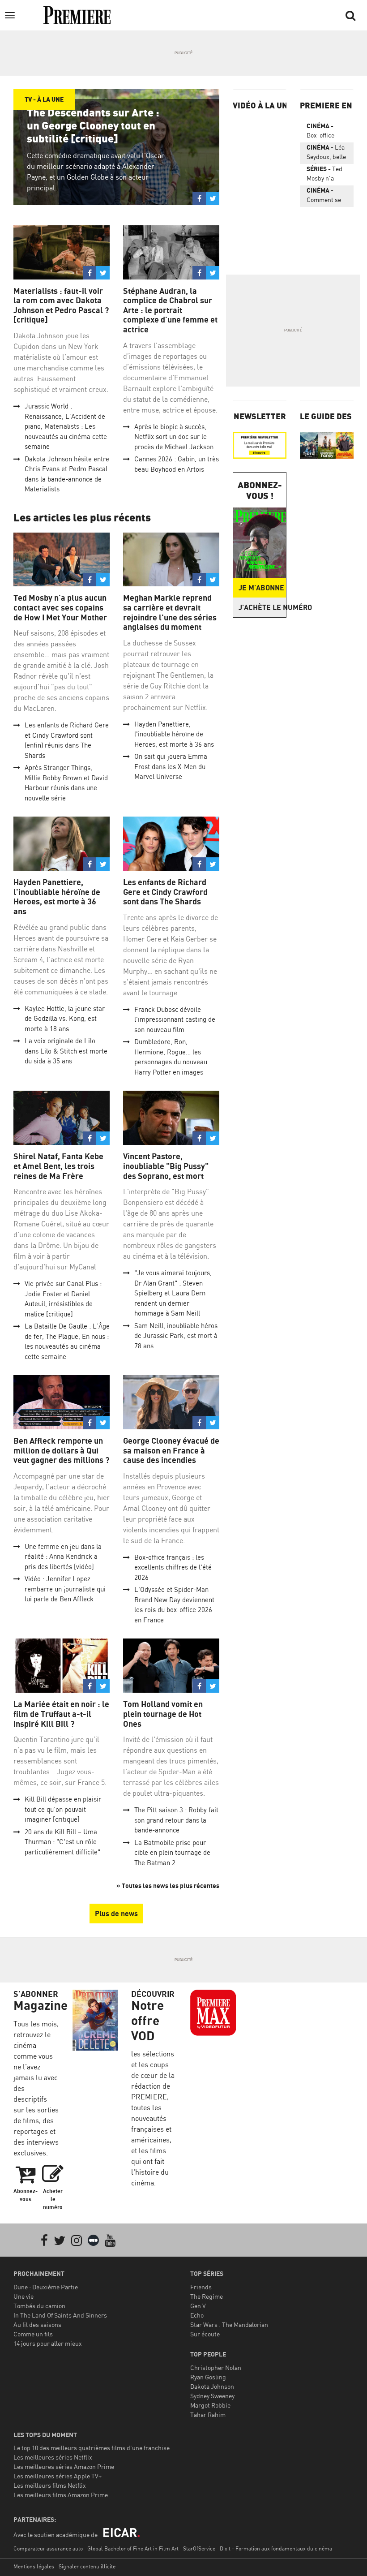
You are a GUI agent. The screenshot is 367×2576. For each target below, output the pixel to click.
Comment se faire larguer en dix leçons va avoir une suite (324, 197)
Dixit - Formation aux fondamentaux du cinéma (276, 2548)
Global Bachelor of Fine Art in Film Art (133, 2548)
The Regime (207, 2296)
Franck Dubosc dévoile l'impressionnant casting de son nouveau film (175, 1019)
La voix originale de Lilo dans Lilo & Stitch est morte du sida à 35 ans (66, 1051)
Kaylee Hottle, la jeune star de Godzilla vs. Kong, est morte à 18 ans (65, 1019)
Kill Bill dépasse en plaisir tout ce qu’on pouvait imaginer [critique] (63, 1809)
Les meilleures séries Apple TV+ (58, 2476)
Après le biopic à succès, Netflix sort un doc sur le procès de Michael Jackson (174, 437)
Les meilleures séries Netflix (53, 2457)
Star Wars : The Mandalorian (229, 2324)
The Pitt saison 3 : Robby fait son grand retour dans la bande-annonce (176, 1820)
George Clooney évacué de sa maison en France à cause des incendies (171, 1450)
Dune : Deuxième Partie (46, 2287)
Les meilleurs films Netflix (50, 2485)
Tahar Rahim (208, 2415)
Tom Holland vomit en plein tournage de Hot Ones (163, 1714)
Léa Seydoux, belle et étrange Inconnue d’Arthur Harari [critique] (326, 154)
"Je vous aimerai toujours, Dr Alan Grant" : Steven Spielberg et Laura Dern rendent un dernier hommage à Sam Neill (173, 1293)
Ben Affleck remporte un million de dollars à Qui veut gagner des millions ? (61, 1450)
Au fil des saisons (37, 2324)
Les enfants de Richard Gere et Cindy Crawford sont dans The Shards (165, 892)
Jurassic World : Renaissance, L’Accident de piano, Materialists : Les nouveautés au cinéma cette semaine (66, 426)
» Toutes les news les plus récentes (168, 1886)
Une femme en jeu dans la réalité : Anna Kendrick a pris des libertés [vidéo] (63, 1557)
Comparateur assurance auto (48, 2548)
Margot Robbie (210, 2405)
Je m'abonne (261, 588)
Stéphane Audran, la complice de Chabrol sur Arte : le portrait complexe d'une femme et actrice (170, 310)
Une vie (23, 2296)
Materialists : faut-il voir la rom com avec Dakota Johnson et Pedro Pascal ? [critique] (61, 305)
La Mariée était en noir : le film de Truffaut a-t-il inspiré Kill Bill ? (61, 1714)
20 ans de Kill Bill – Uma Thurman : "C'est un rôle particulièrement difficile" (62, 1842)
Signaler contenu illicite (87, 2566)
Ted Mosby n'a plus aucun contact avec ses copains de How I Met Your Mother (60, 607)
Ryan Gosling (208, 2377)
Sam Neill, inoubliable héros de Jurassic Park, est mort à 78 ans (176, 1336)
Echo (197, 2315)
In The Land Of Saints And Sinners (60, 2315)
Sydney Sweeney (212, 2396)
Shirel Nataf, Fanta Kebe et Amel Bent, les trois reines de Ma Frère (58, 1166)
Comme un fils (33, 2334)
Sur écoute (205, 2334)
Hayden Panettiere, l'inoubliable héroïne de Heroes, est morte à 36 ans (174, 734)
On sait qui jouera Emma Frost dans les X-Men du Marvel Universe (171, 766)
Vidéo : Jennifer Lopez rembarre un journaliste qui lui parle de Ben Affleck (65, 1589)
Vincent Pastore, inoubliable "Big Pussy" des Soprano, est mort (166, 1166)
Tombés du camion (39, 2306)
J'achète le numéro (262, 607)
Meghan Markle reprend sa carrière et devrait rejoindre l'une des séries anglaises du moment (170, 612)
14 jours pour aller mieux (48, 2343)
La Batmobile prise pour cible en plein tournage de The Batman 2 (172, 1853)
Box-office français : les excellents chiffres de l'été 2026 (173, 1567)
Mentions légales (34, 2566)
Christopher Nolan (216, 2367)
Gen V (198, 2306)
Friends (201, 2287)
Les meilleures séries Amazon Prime (64, 2466)
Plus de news (116, 1914)
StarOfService (199, 2548)
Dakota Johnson (212, 2386)
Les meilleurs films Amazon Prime (61, 2495)
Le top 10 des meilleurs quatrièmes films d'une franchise (92, 2448)
